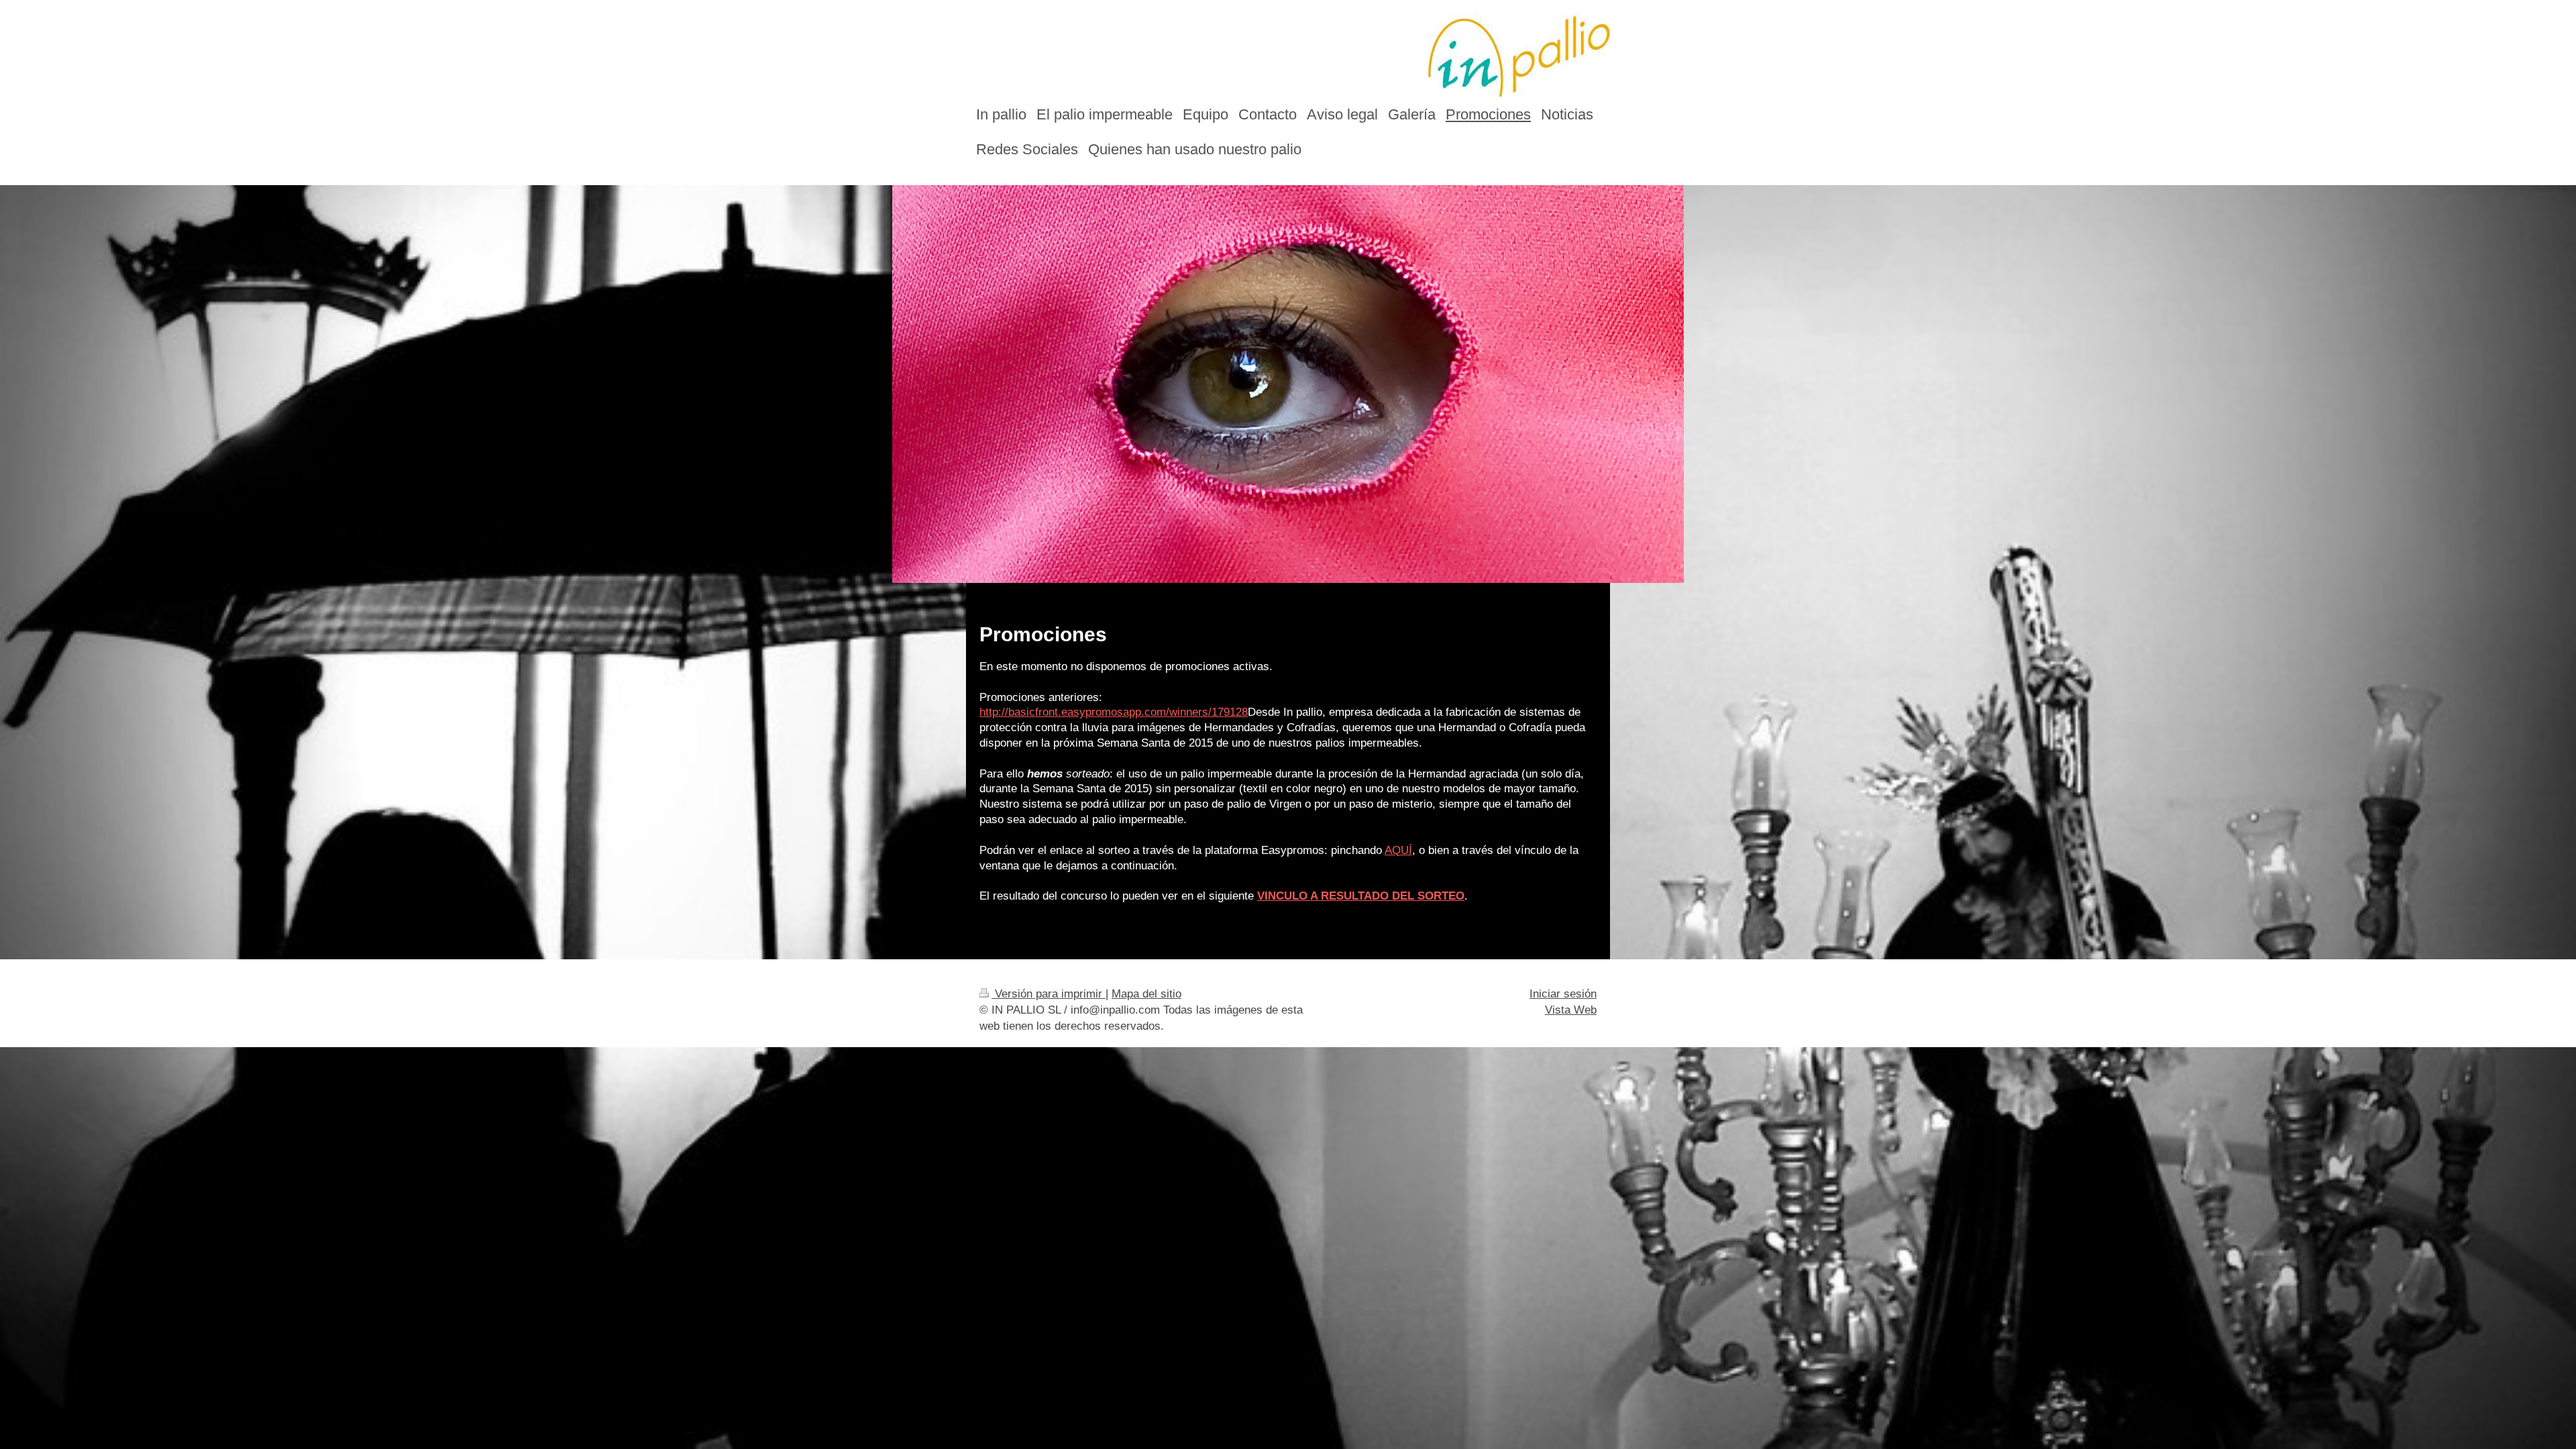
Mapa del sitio (1146, 994)
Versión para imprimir (1049, 994)
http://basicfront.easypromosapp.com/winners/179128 (1114, 712)
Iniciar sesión (1563, 994)
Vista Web (1571, 1010)
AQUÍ (1398, 850)
